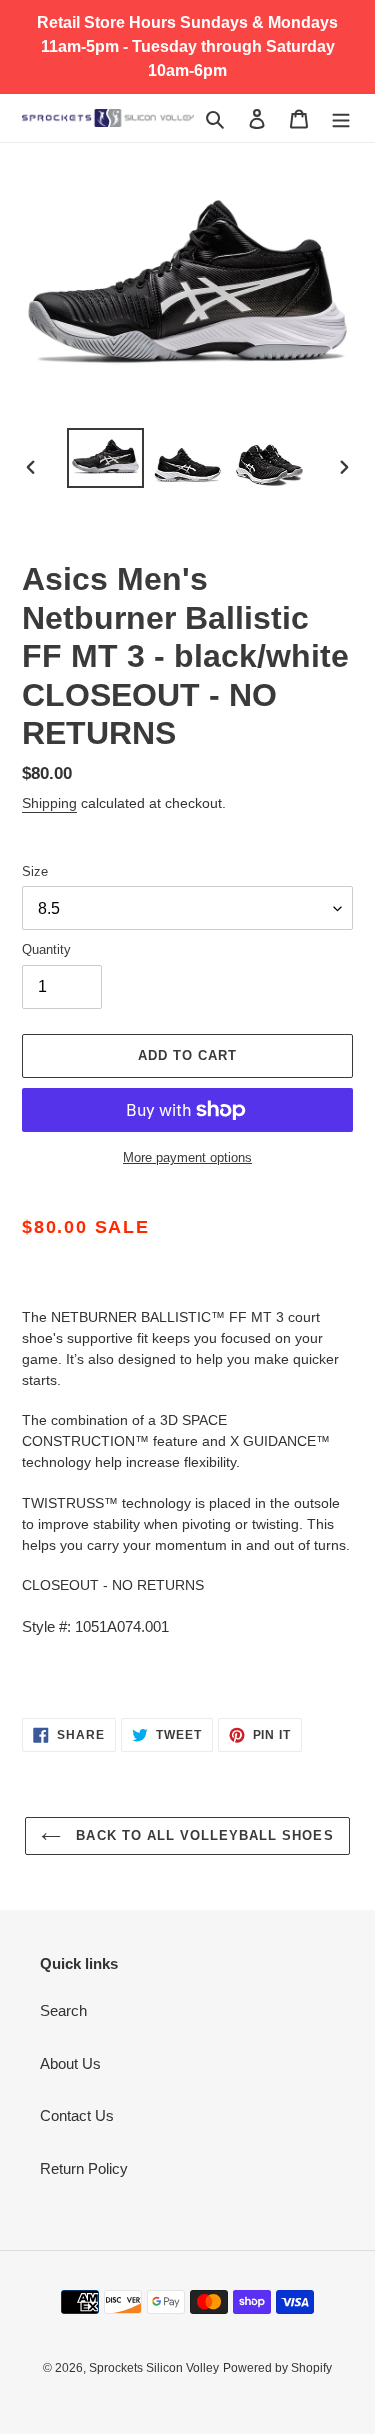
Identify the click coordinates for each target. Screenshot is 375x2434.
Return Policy (84, 2168)
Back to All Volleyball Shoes (202, 1835)
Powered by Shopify (277, 2368)
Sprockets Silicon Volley (154, 2368)
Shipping (49, 803)
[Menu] (341, 118)
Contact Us (77, 2115)
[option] (106, 458)
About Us (70, 2063)
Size (35, 871)
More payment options (187, 1157)
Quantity (46, 949)
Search (63, 2010)
